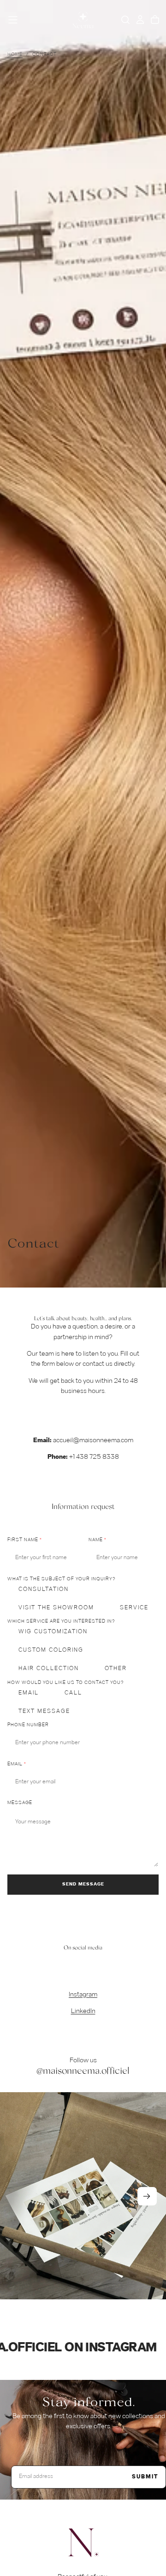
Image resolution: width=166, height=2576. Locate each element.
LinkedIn (83, 2011)
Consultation (44, 1590)
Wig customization (53, 1632)
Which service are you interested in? (61, 1622)
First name (23, 1540)
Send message (83, 1884)
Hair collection (49, 1669)
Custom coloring (51, 1650)
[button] (13, 20)
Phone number (28, 1725)
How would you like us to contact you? (66, 1683)
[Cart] (155, 20)
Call (73, 1693)
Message (20, 1803)
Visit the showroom (56, 1608)
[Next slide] (147, 2196)
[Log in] (140, 20)
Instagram (83, 1995)
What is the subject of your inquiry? (62, 1579)
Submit (145, 2477)
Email (29, 1693)
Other (116, 1669)
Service (134, 1608)
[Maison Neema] (83, 2543)
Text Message (44, 1712)
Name (96, 1540)
